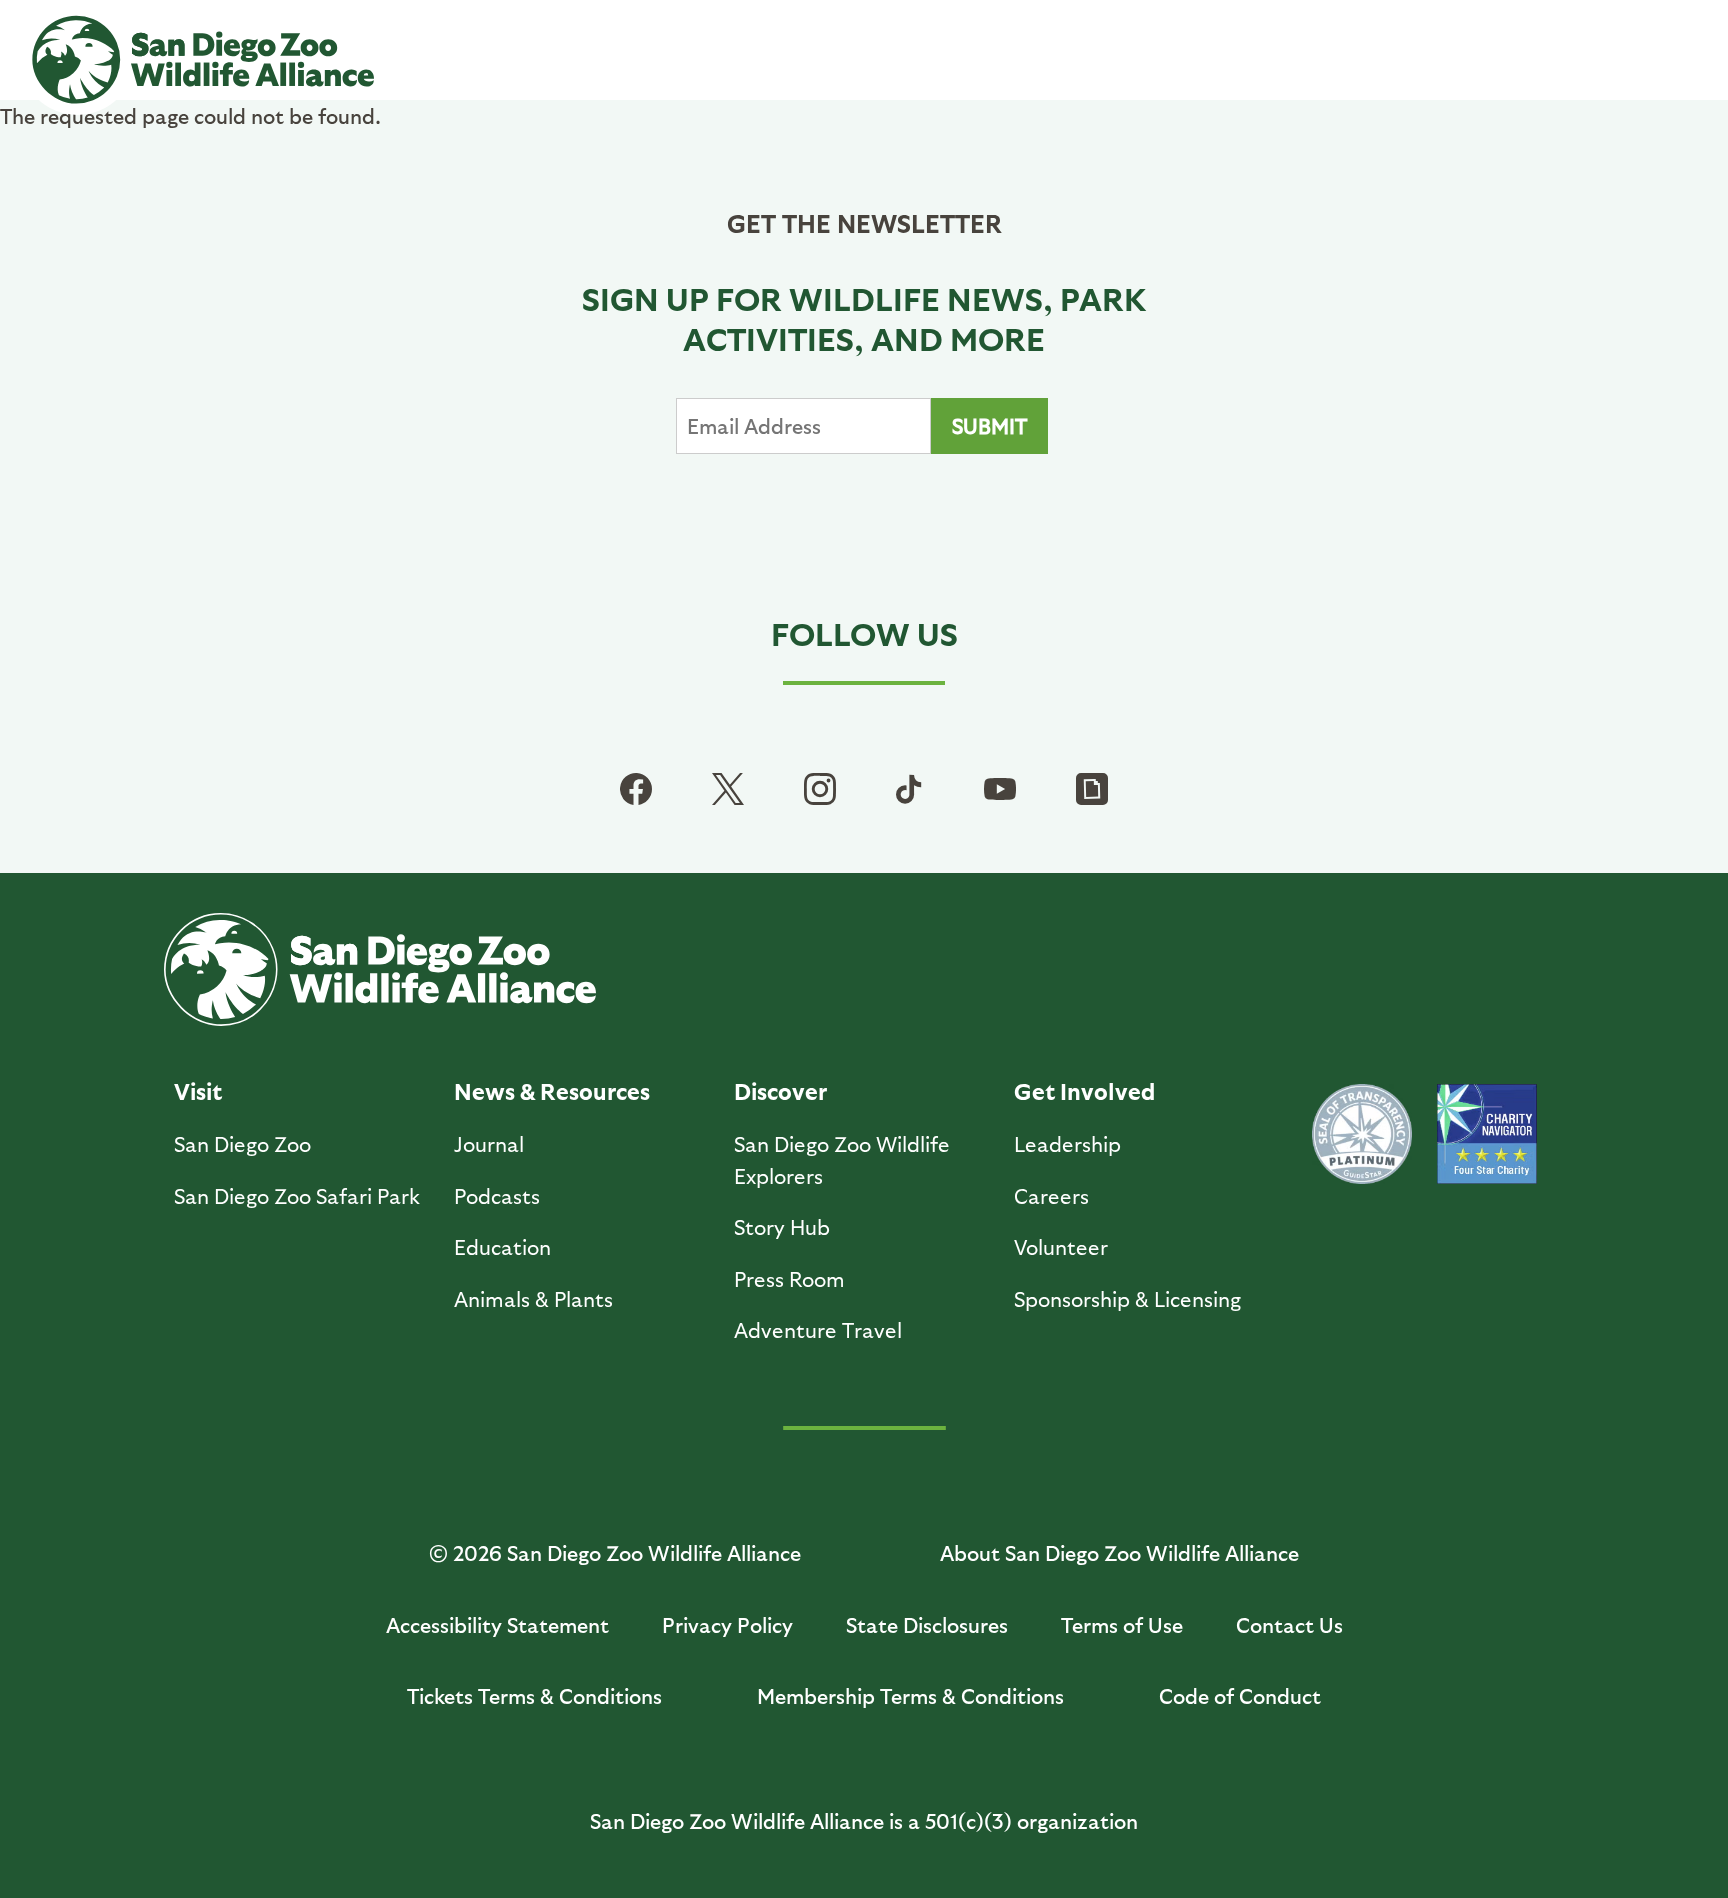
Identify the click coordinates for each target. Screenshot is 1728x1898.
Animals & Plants (533, 1298)
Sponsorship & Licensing (1127, 1298)
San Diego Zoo (242, 1143)
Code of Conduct (1240, 1695)
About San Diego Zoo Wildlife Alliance (1119, 1552)
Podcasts (497, 1195)
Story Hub (782, 1226)
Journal (489, 1143)
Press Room (789, 1278)
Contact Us (1289, 1624)
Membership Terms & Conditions (910, 1695)
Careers (1051, 1195)
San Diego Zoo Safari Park (297, 1195)
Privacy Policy (727, 1624)
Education (502, 1246)
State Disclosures (927, 1624)
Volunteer (1061, 1246)
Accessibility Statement (497, 1624)
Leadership (1067, 1143)
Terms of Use (1122, 1624)
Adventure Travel (818, 1329)
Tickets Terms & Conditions (534, 1695)
